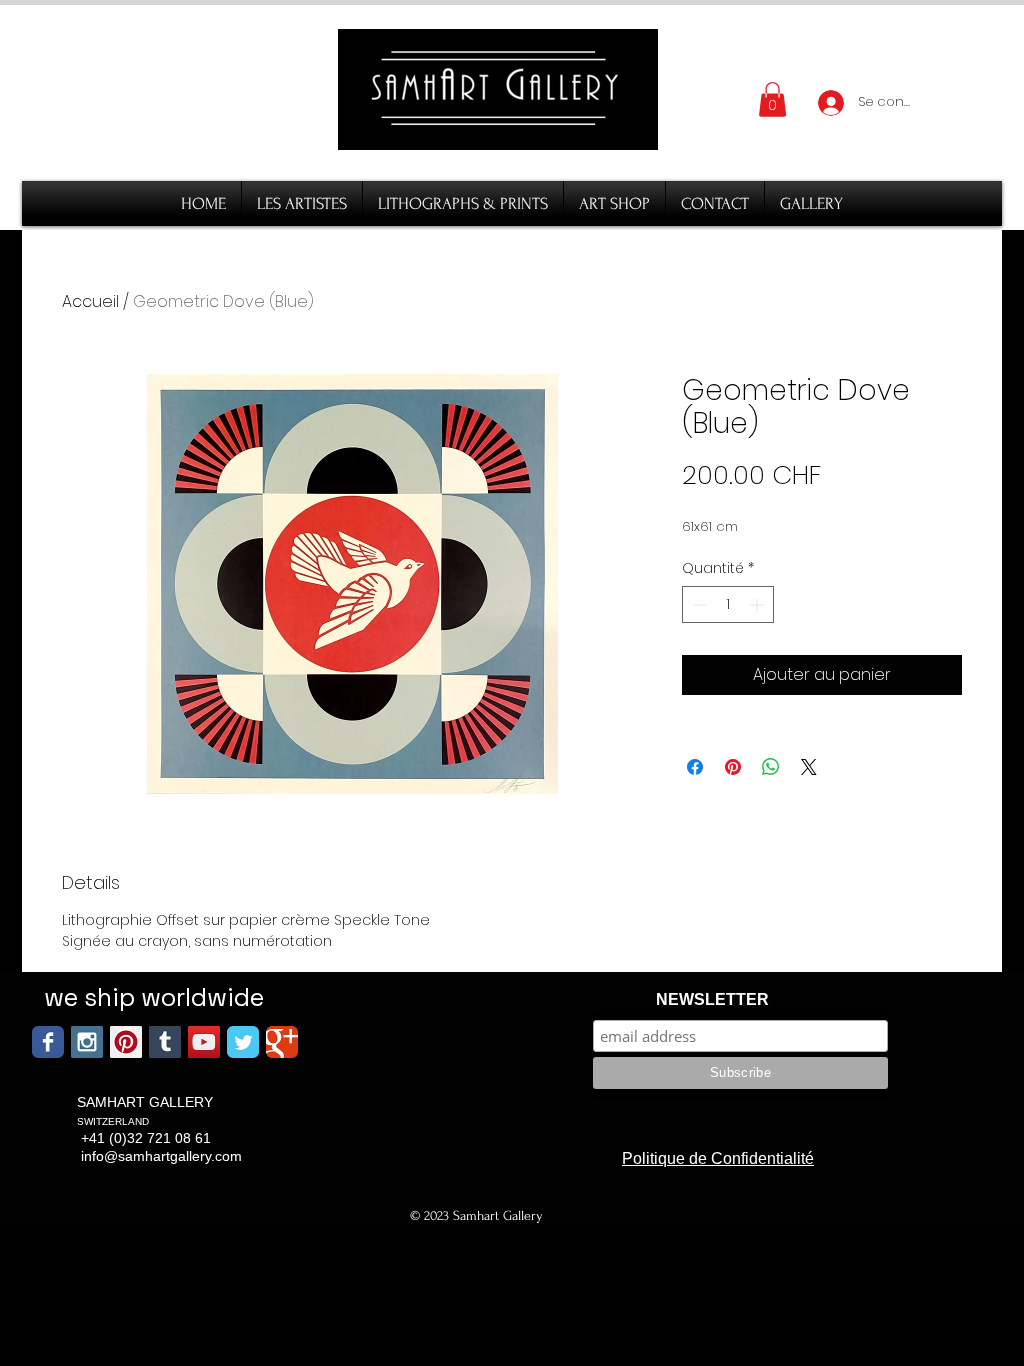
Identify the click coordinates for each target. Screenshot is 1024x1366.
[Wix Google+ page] (282, 1042)
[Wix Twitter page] (243, 1042)
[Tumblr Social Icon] (165, 1042)
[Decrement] (697, 604)
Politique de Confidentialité (718, 1158)
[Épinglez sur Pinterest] (733, 767)
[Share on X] (809, 767)
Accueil (90, 301)
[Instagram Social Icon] (87, 1042)
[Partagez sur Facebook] (695, 767)
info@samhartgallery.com (161, 1156)
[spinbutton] (728, 604)
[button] (772, 99)
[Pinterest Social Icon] (126, 1042)
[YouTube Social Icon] (204, 1042)
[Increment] (758, 604)
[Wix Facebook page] (48, 1042)
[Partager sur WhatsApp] (771, 767)
